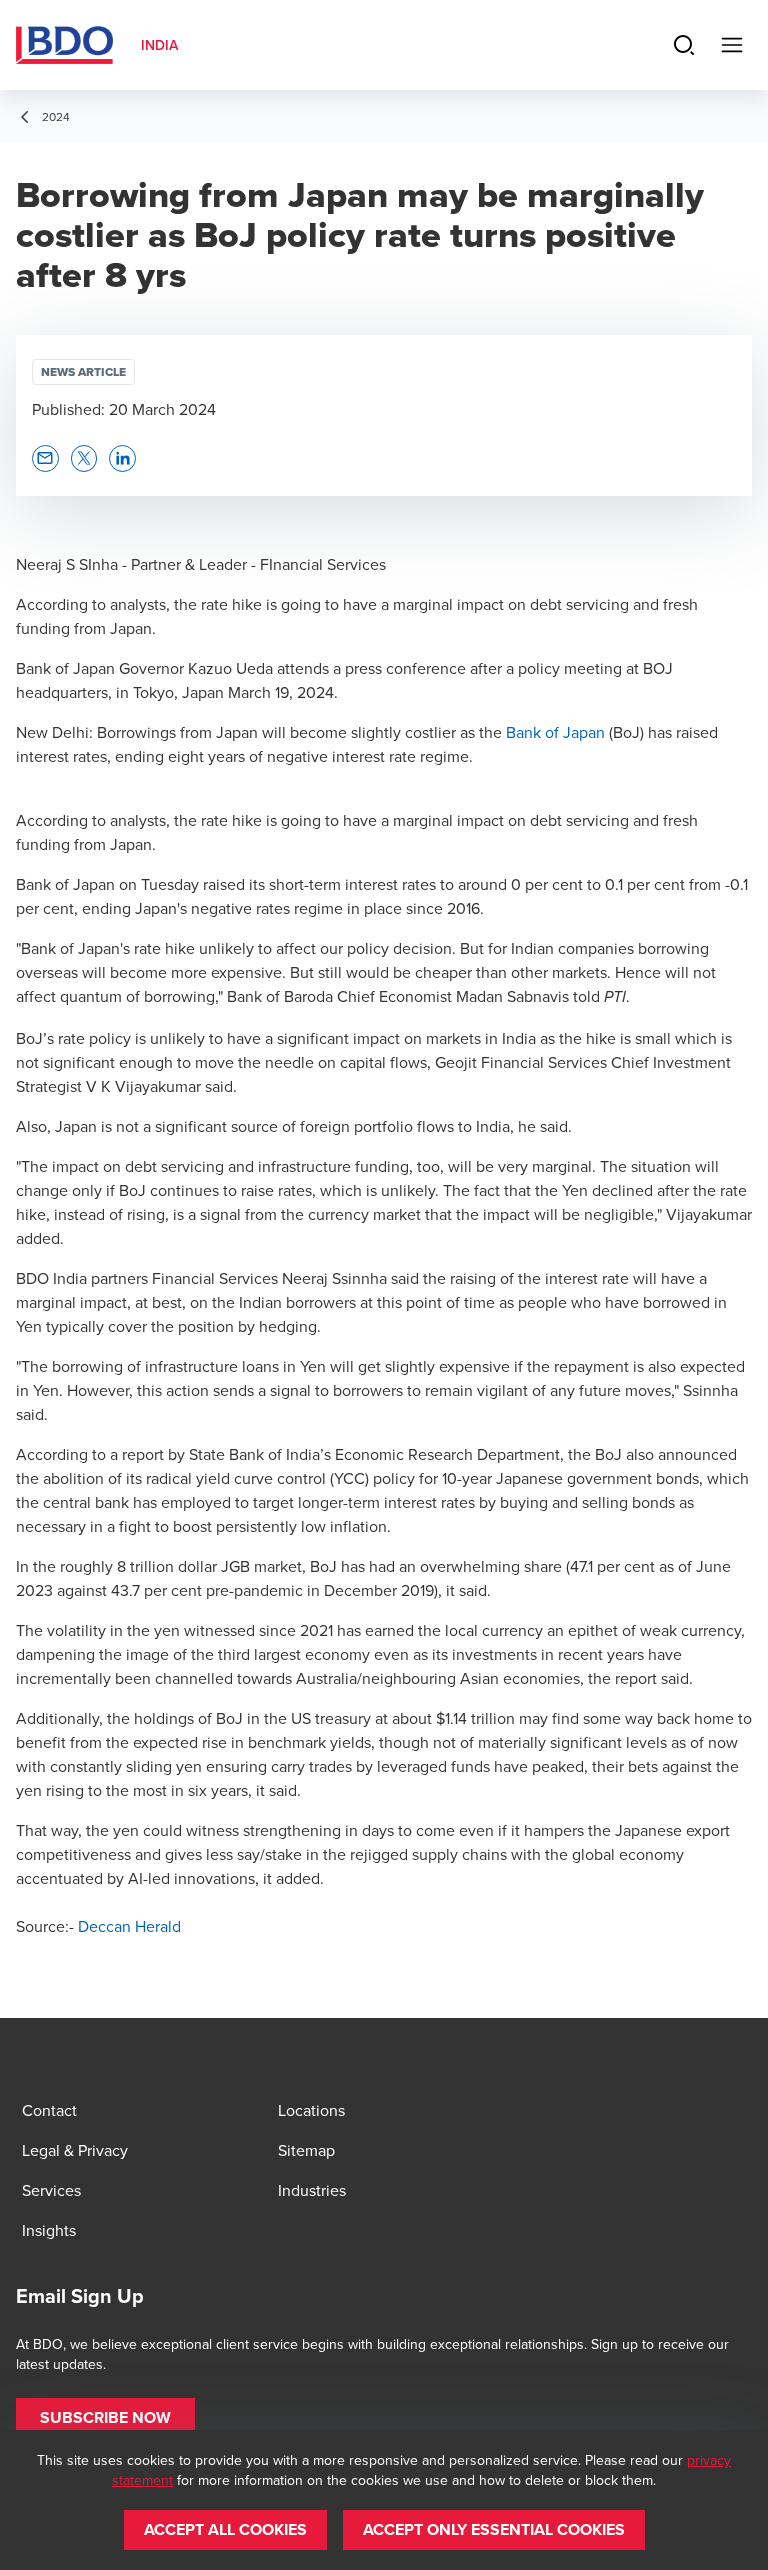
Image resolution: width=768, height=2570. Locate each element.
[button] (45, 458)
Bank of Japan (555, 732)
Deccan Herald (129, 1926)
